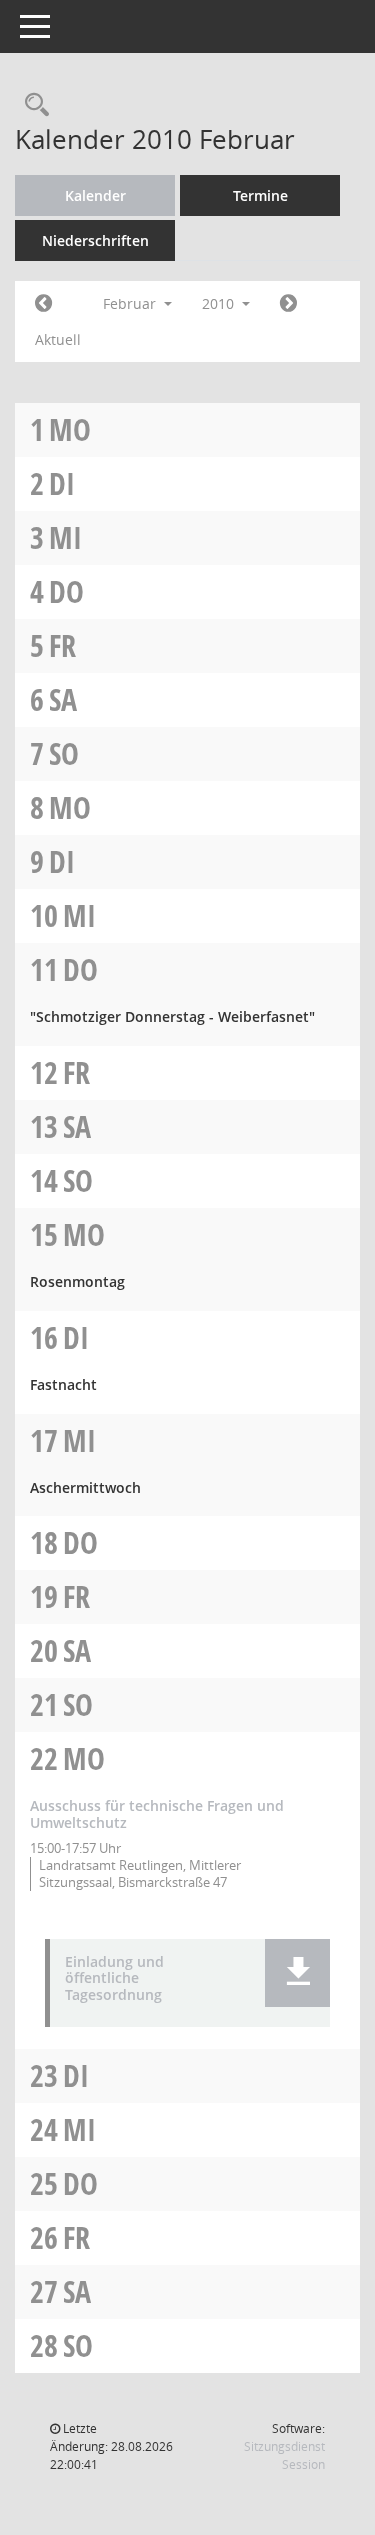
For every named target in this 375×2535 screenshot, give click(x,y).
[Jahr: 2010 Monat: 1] (43, 304)
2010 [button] (220, 303)
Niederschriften (95, 240)
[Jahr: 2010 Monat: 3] (288, 304)
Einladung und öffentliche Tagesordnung (114, 1979)
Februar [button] (131, 303)
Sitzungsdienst (284, 2455)
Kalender (95, 195)
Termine (260, 195)
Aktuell (58, 339)
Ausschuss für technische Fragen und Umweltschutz (157, 1814)
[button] (297, 1973)
